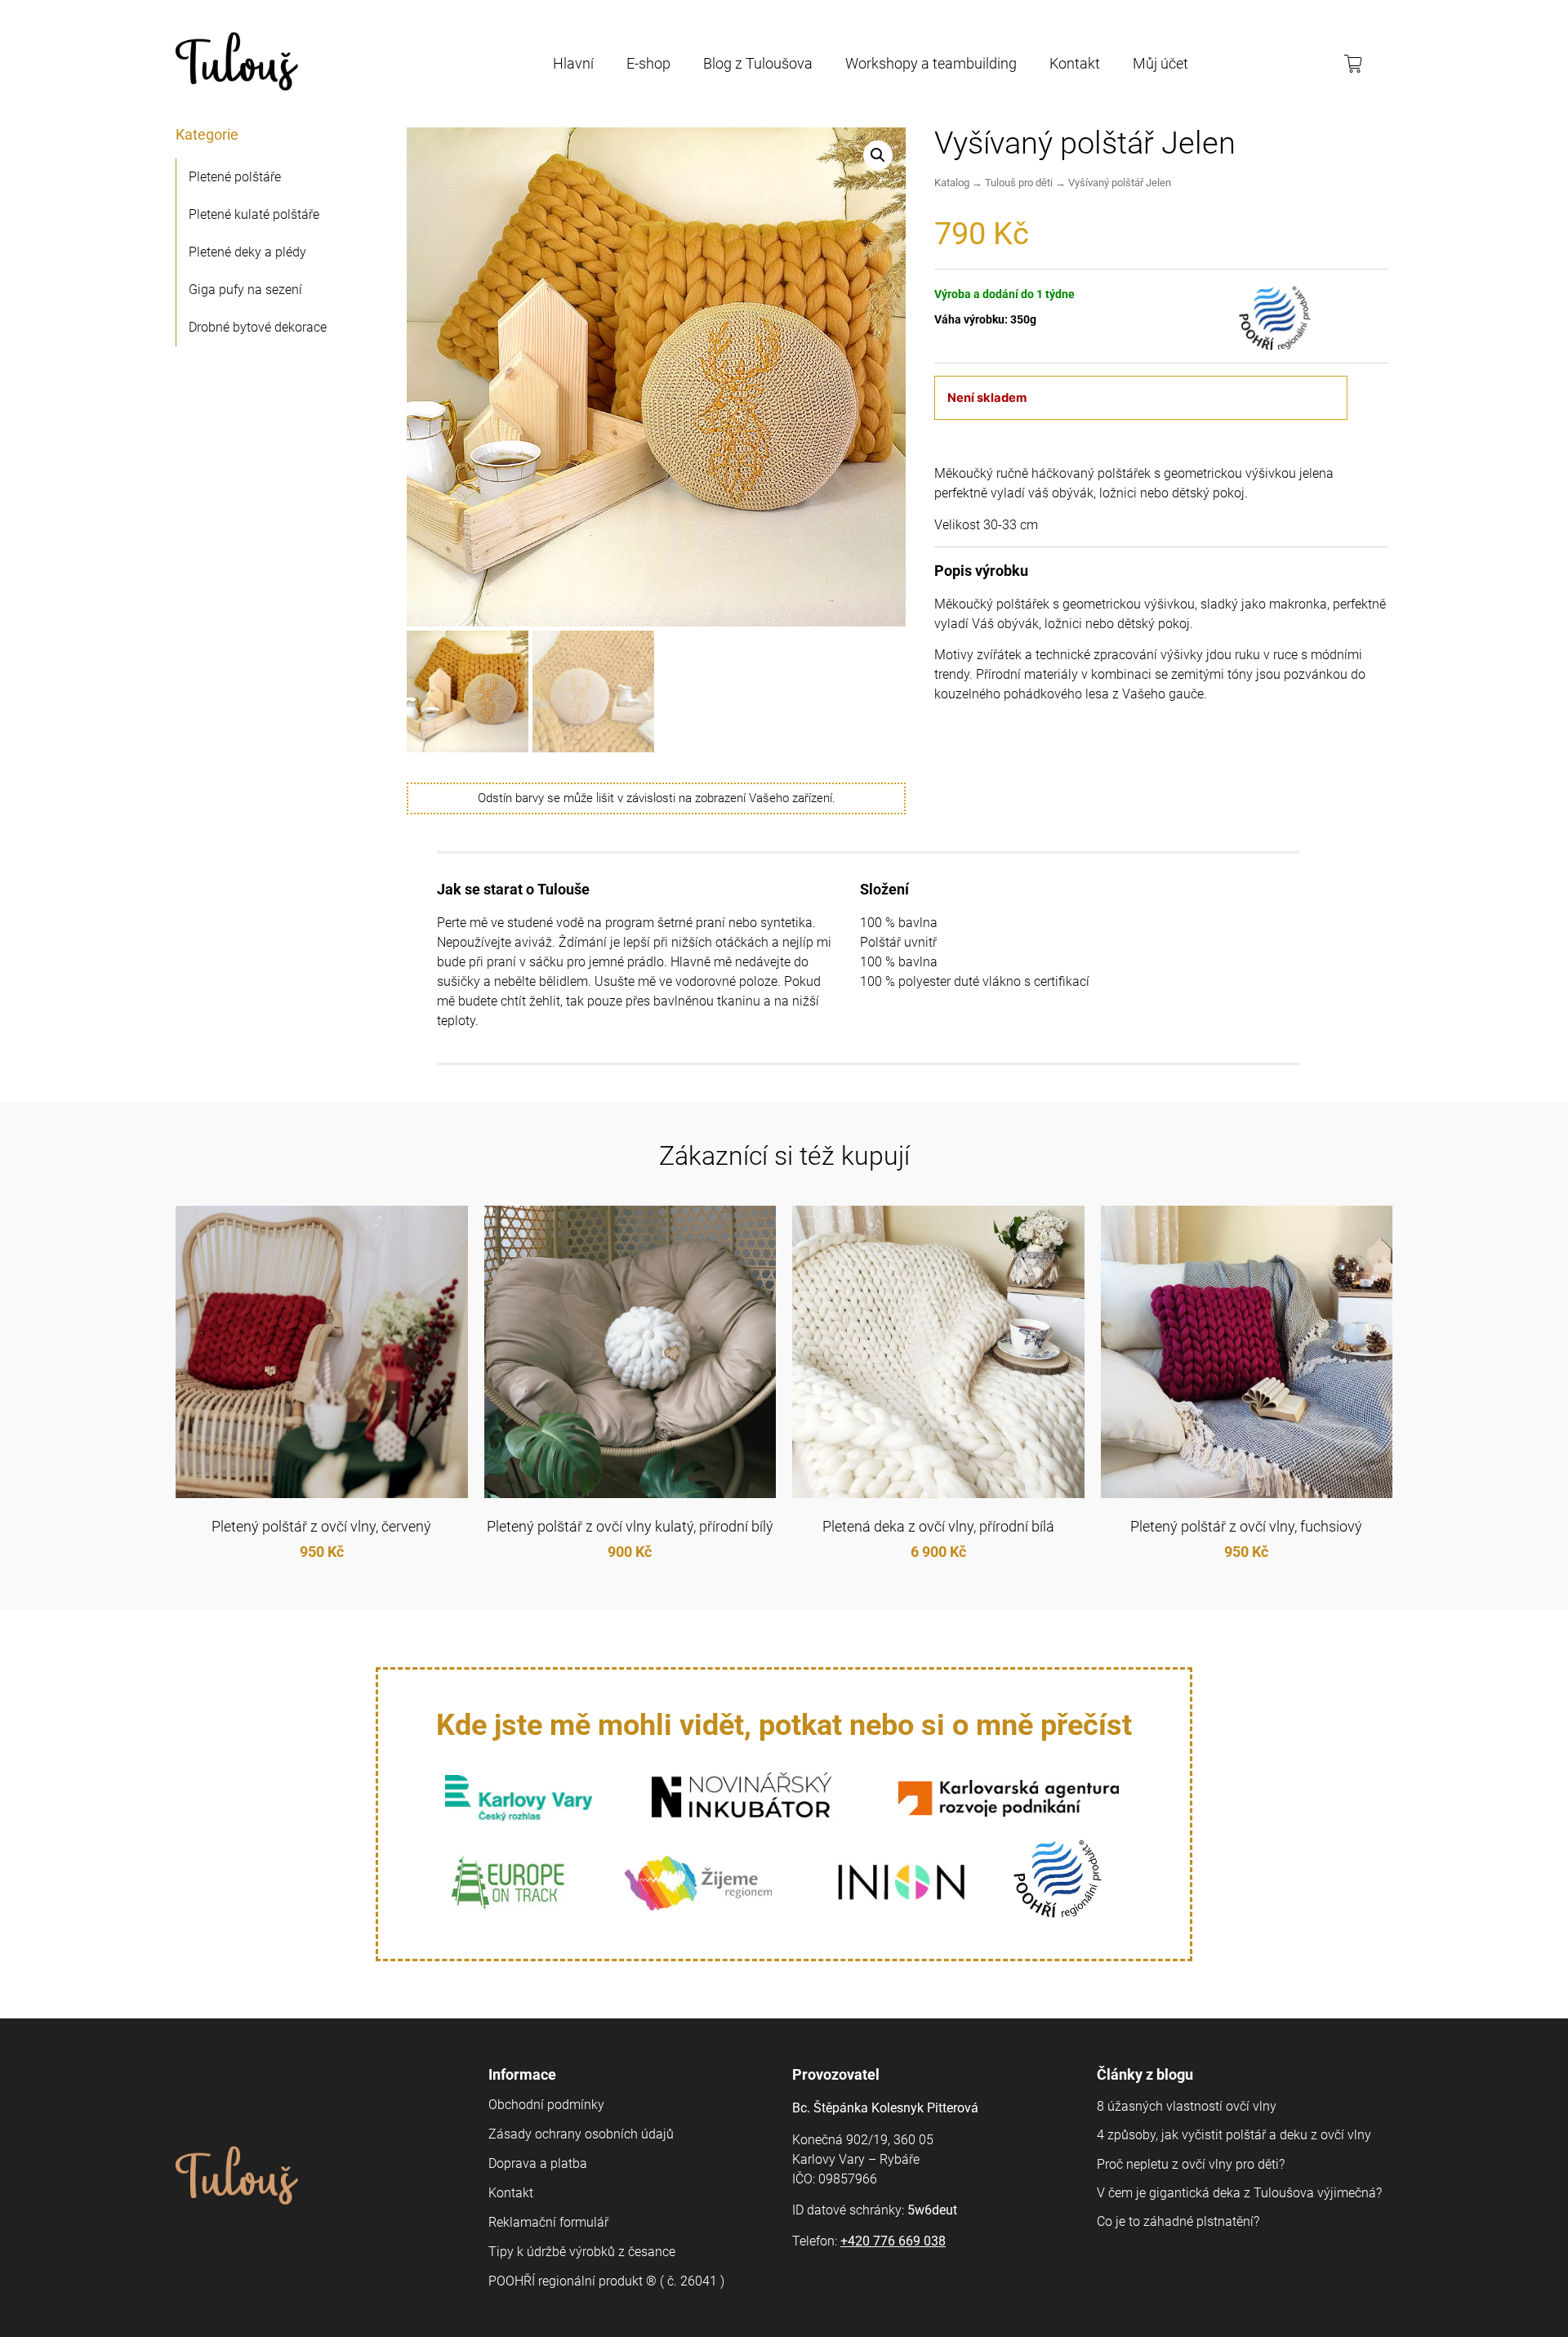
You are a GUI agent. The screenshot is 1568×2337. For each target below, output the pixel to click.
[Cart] (1359, 64)
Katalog (952, 183)
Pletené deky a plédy (247, 252)
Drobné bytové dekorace (258, 327)
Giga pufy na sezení (245, 290)
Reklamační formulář (548, 2222)
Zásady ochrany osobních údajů (581, 2134)
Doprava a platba (538, 2163)
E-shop (648, 63)
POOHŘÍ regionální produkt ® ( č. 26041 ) (606, 2281)
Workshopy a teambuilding (931, 63)
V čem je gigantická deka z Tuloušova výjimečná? (1239, 2193)
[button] (878, 155)
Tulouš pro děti (1019, 183)
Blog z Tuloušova (758, 63)
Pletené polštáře (235, 177)
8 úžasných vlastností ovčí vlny (1187, 2106)
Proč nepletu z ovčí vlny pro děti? (1191, 2164)
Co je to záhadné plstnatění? (1178, 2221)
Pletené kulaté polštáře (254, 214)
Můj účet (1160, 63)
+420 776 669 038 (893, 2241)
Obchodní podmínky (546, 2105)
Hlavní (573, 63)
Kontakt (1075, 63)
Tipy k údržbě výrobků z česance (582, 2252)
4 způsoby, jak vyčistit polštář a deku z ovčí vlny (1234, 2135)
